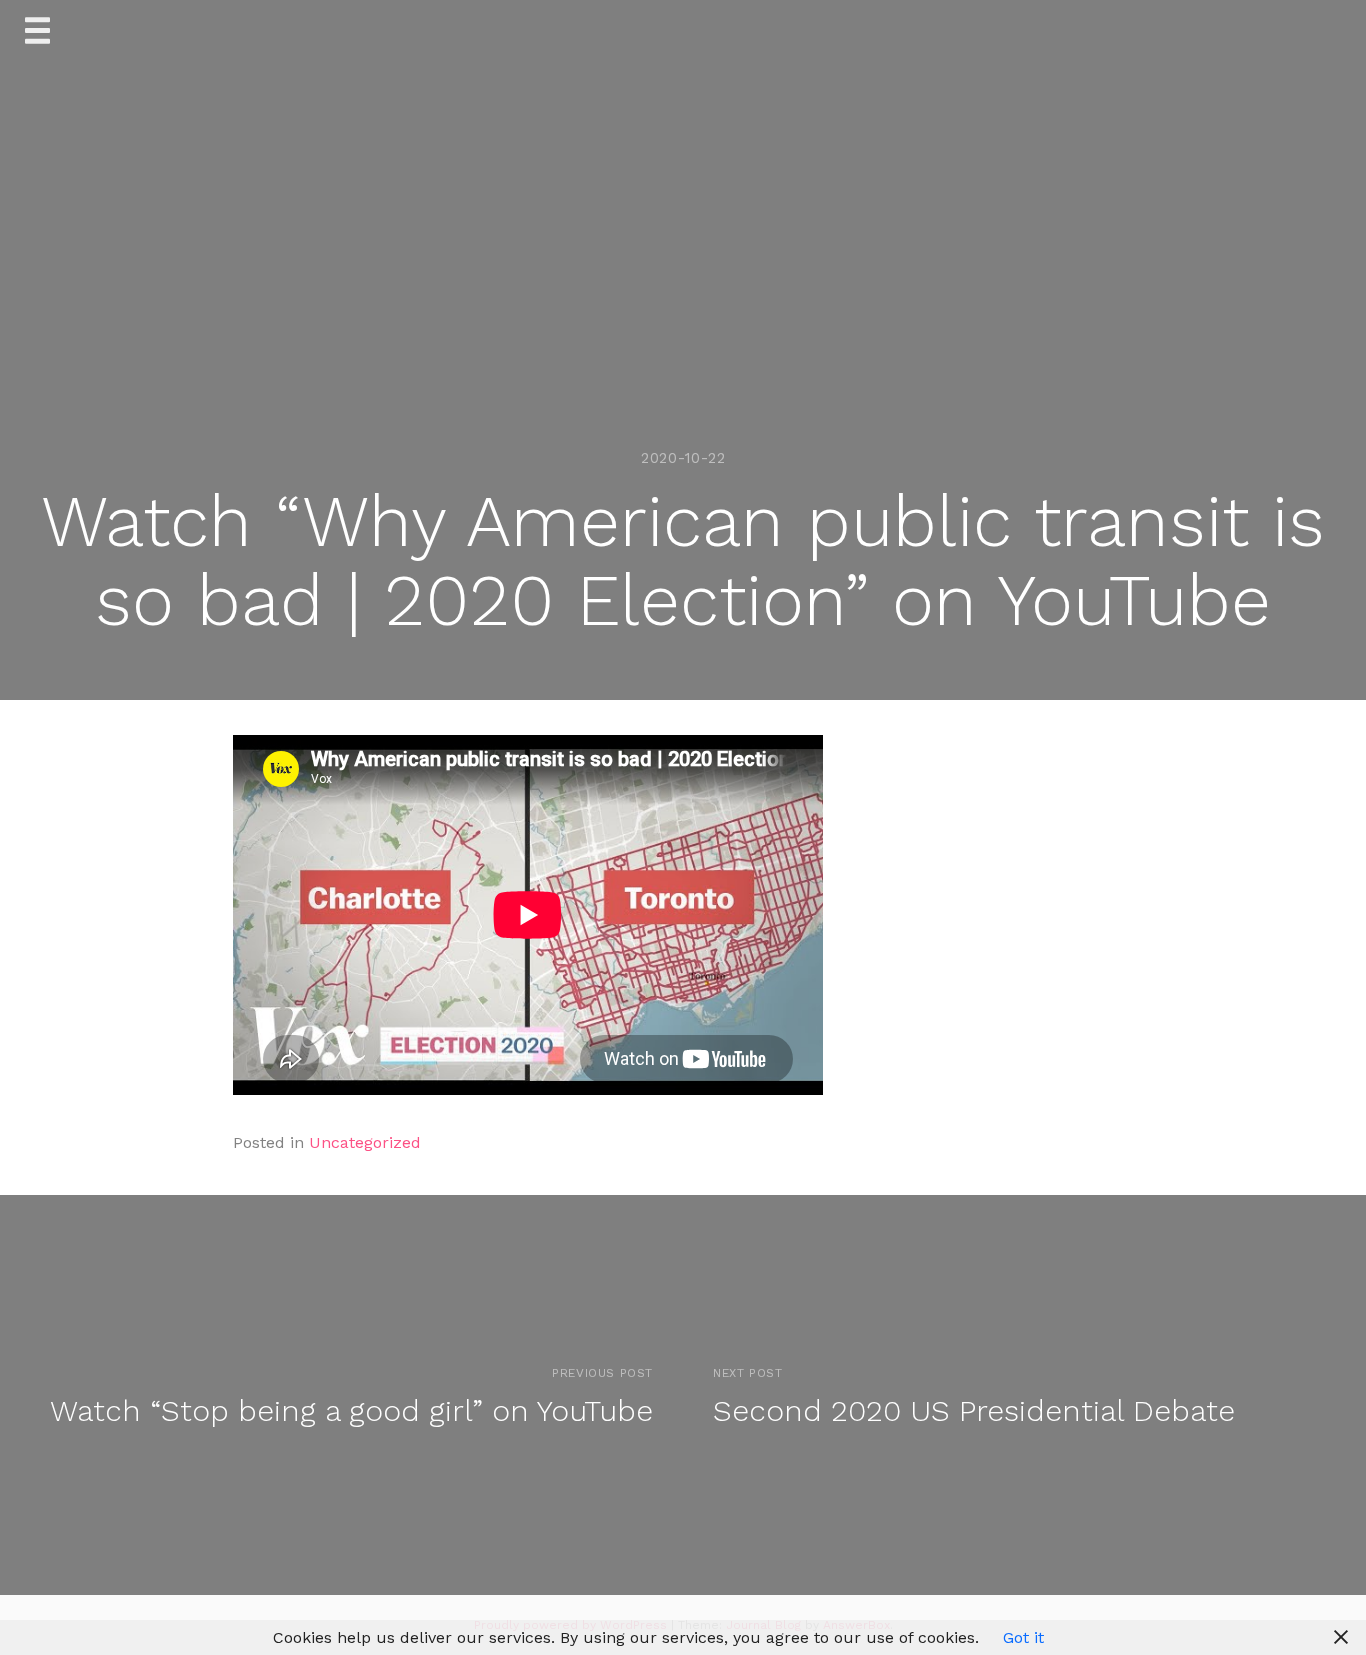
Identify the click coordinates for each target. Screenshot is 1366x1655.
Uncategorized (365, 1142)
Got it (1023, 1637)
